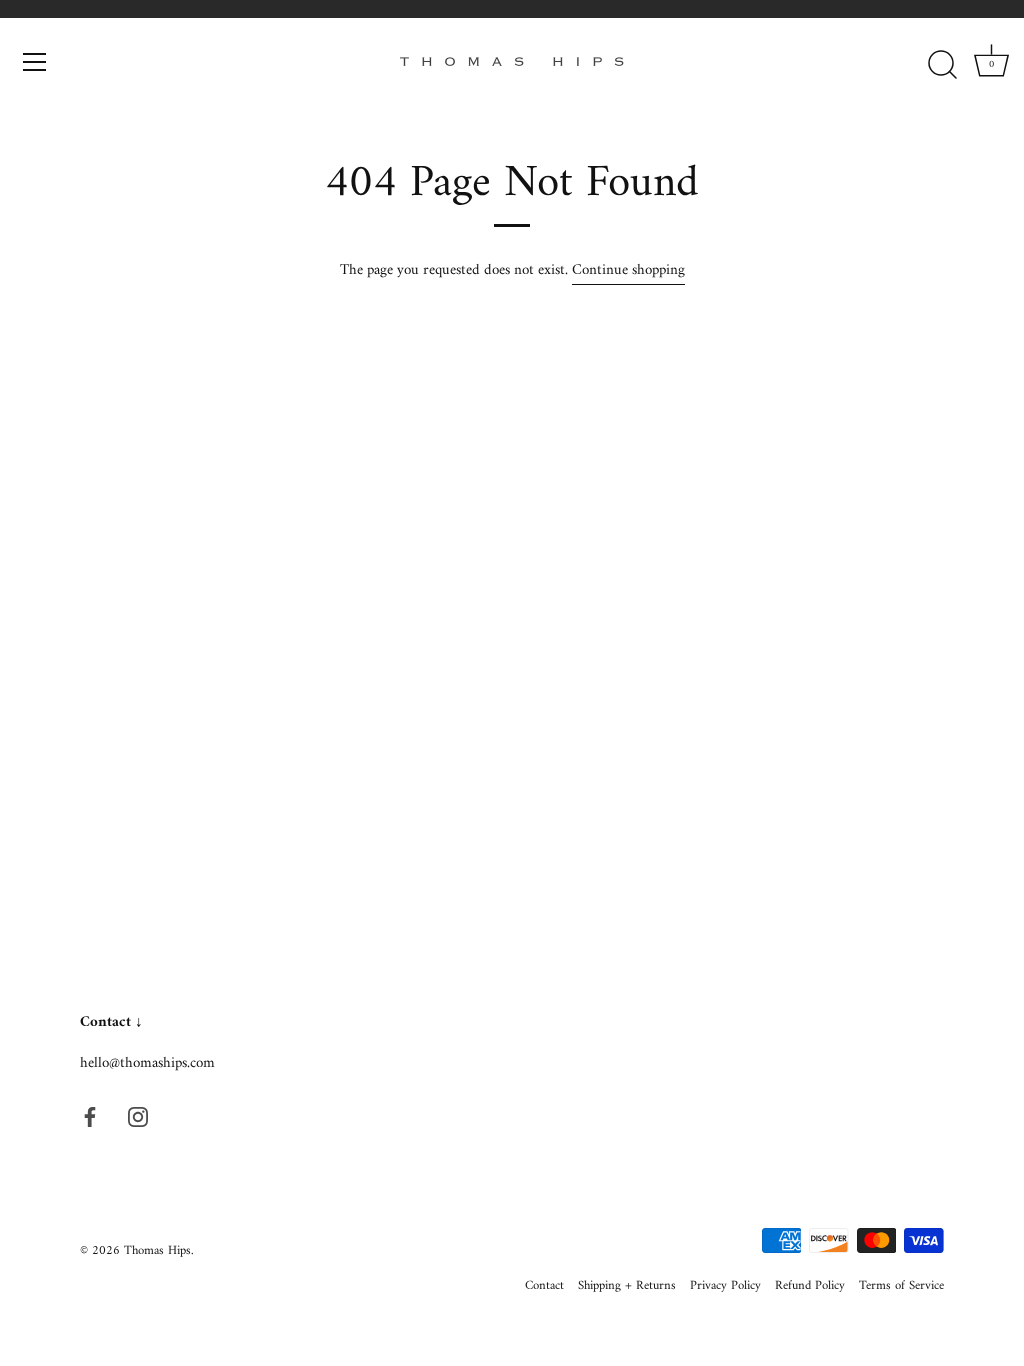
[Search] (942, 65)
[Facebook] (90, 1116)
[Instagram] (138, 1116)
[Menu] (35, 62)
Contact (544, 1286)
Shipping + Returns (627, 1286)
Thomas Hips (157, 1251)
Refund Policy (810, 1286)
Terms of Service (901, 1286)
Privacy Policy (725, 1286)
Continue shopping (628, 270)
